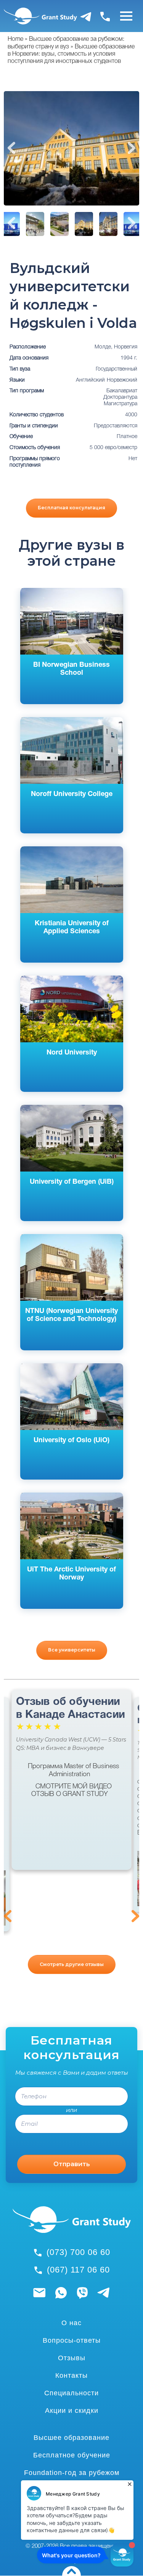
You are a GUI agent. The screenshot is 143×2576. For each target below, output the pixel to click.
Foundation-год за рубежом (72, 2473)
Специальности (71, 2393)
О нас (71, 2323)
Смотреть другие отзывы (72, 1964)
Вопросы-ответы (72, 2340)
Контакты (71, 2375)
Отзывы (72, 2358)
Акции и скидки (72, 2411)
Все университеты (72, 1650)
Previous (11, 148)
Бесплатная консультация (71, 508)
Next (132, 148)
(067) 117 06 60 (78, 2270)
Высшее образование (71, 2438)
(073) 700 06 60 (78, 2252)
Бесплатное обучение (72, 2455)
